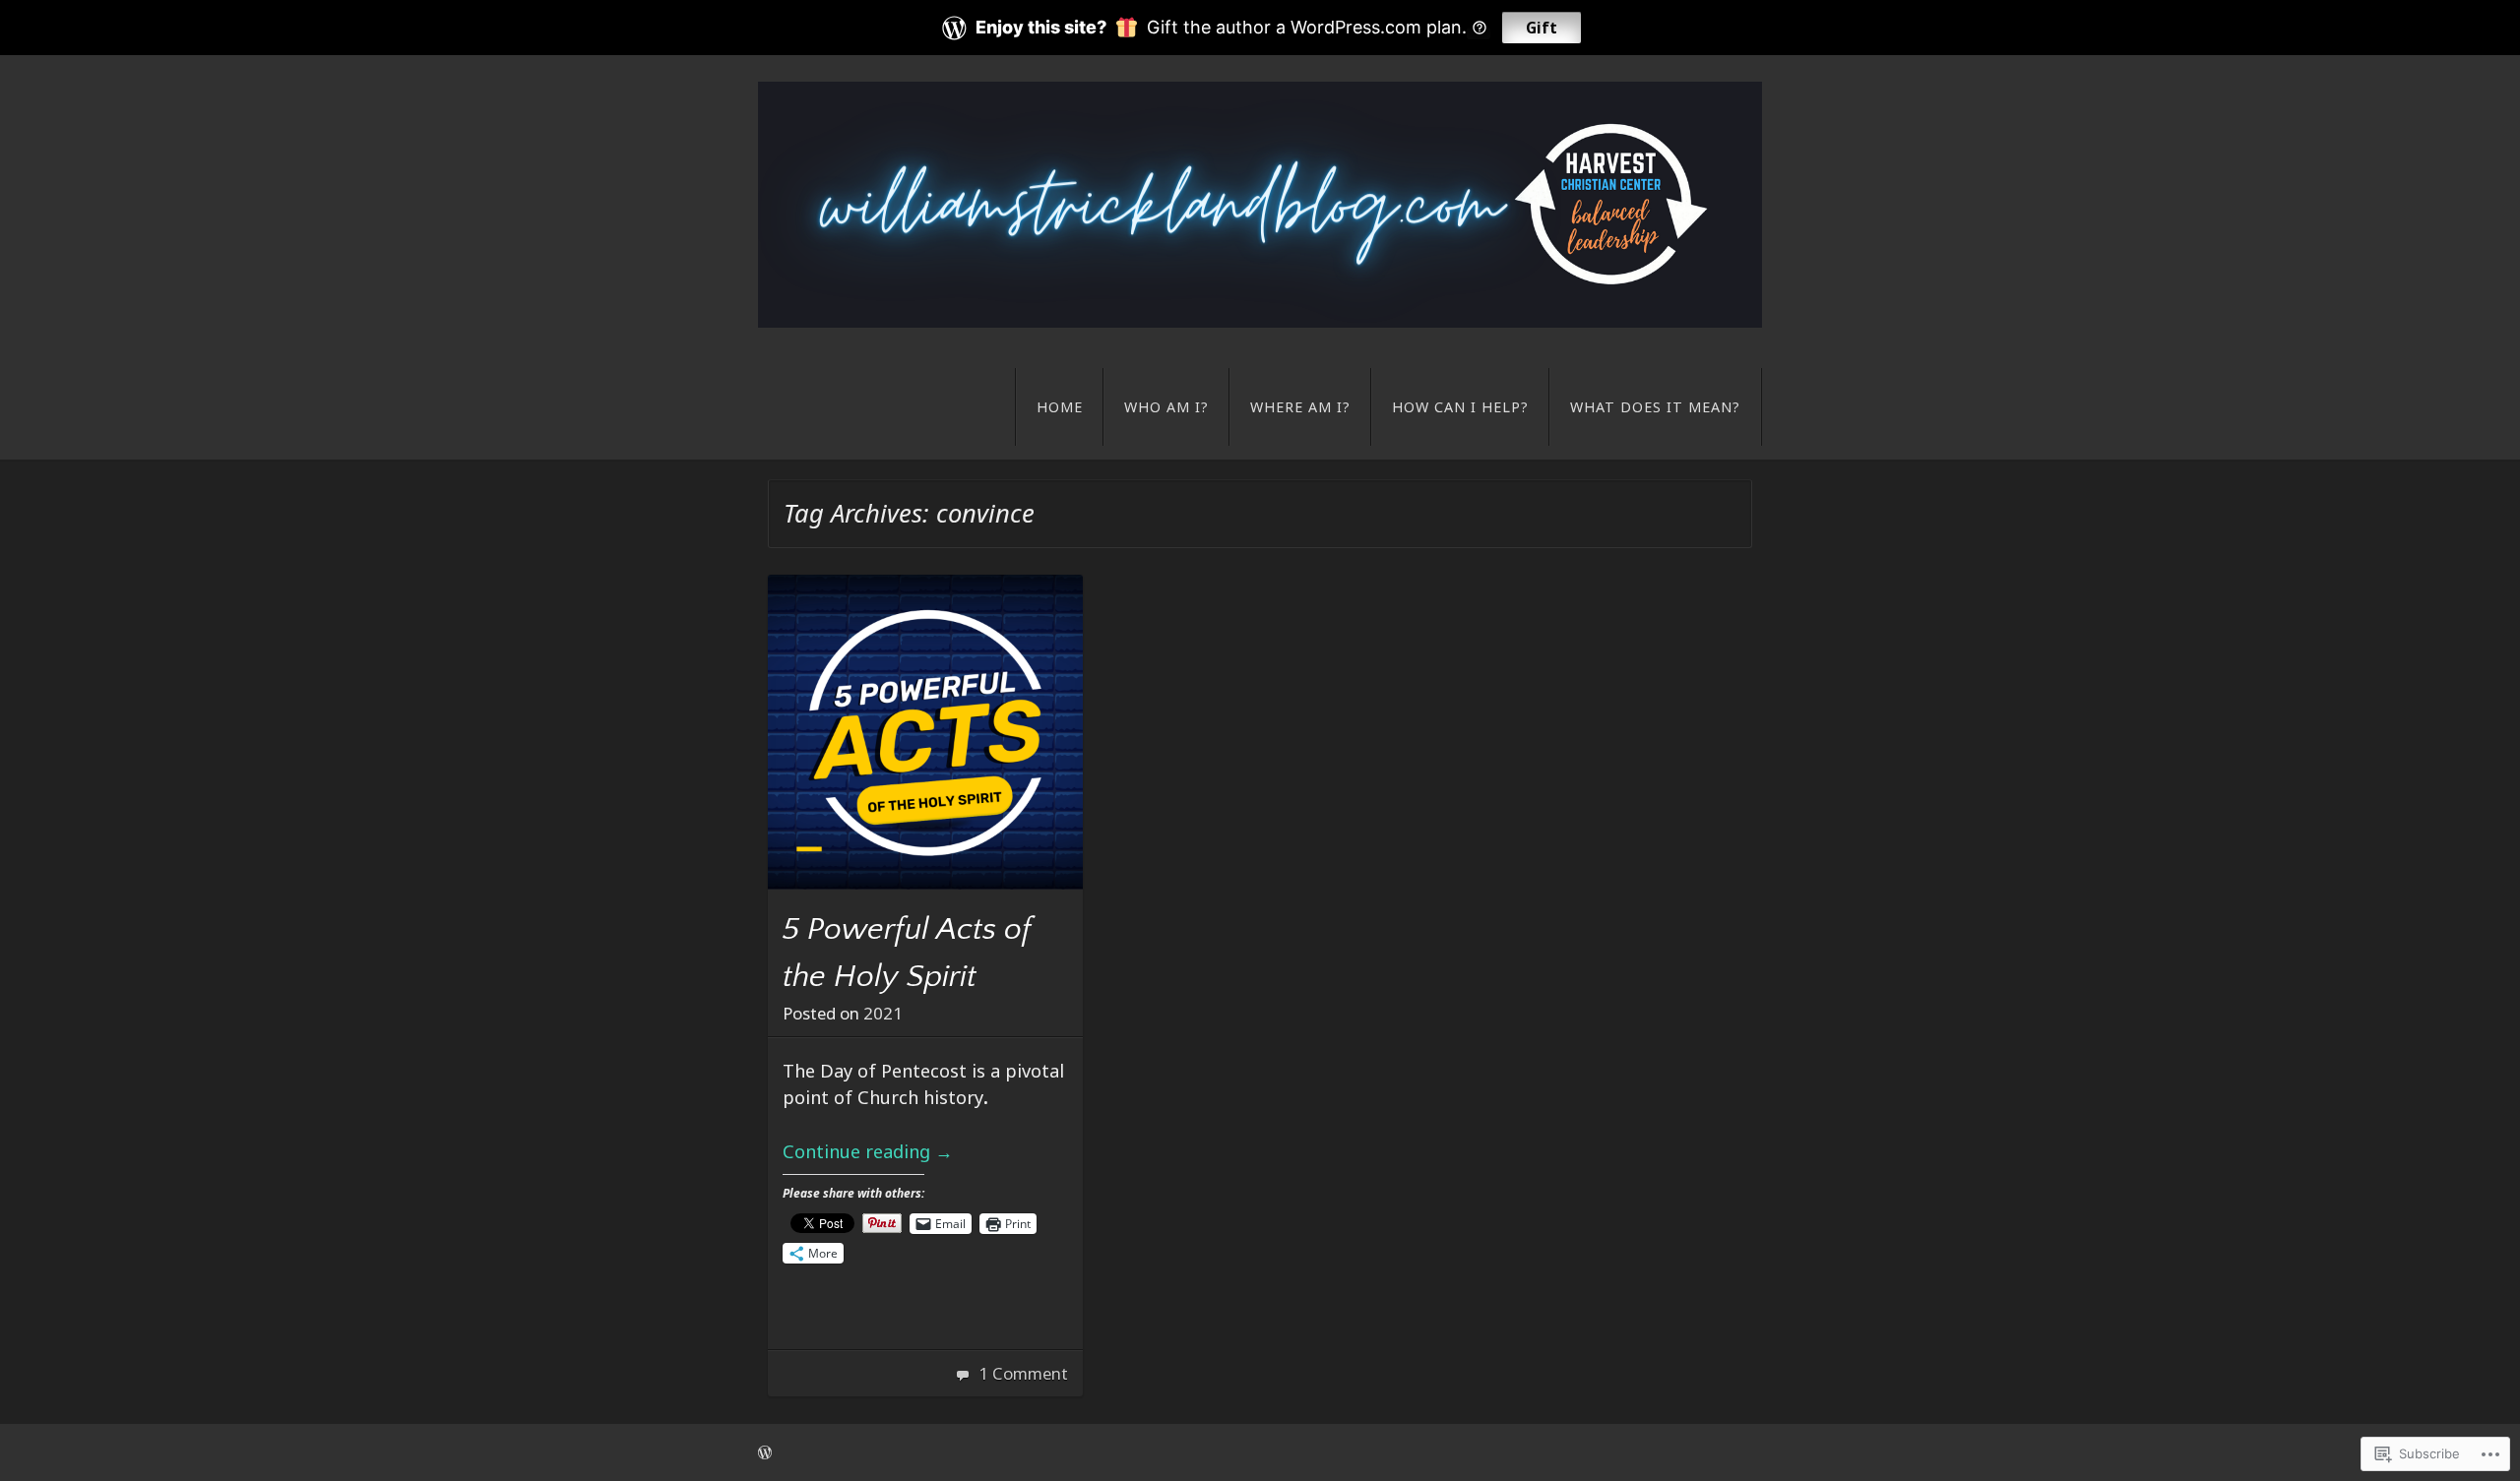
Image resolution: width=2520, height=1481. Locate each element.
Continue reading (868, 1151)
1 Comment (1023, 1373)
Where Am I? (1300, 407)
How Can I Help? (1460, 407)
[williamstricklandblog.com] (1260, 205)
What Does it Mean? (1655, 407)
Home (1060, 407)
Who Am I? (1166, 407)
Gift (1542, 28)
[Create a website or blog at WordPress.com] (765, 1451)
